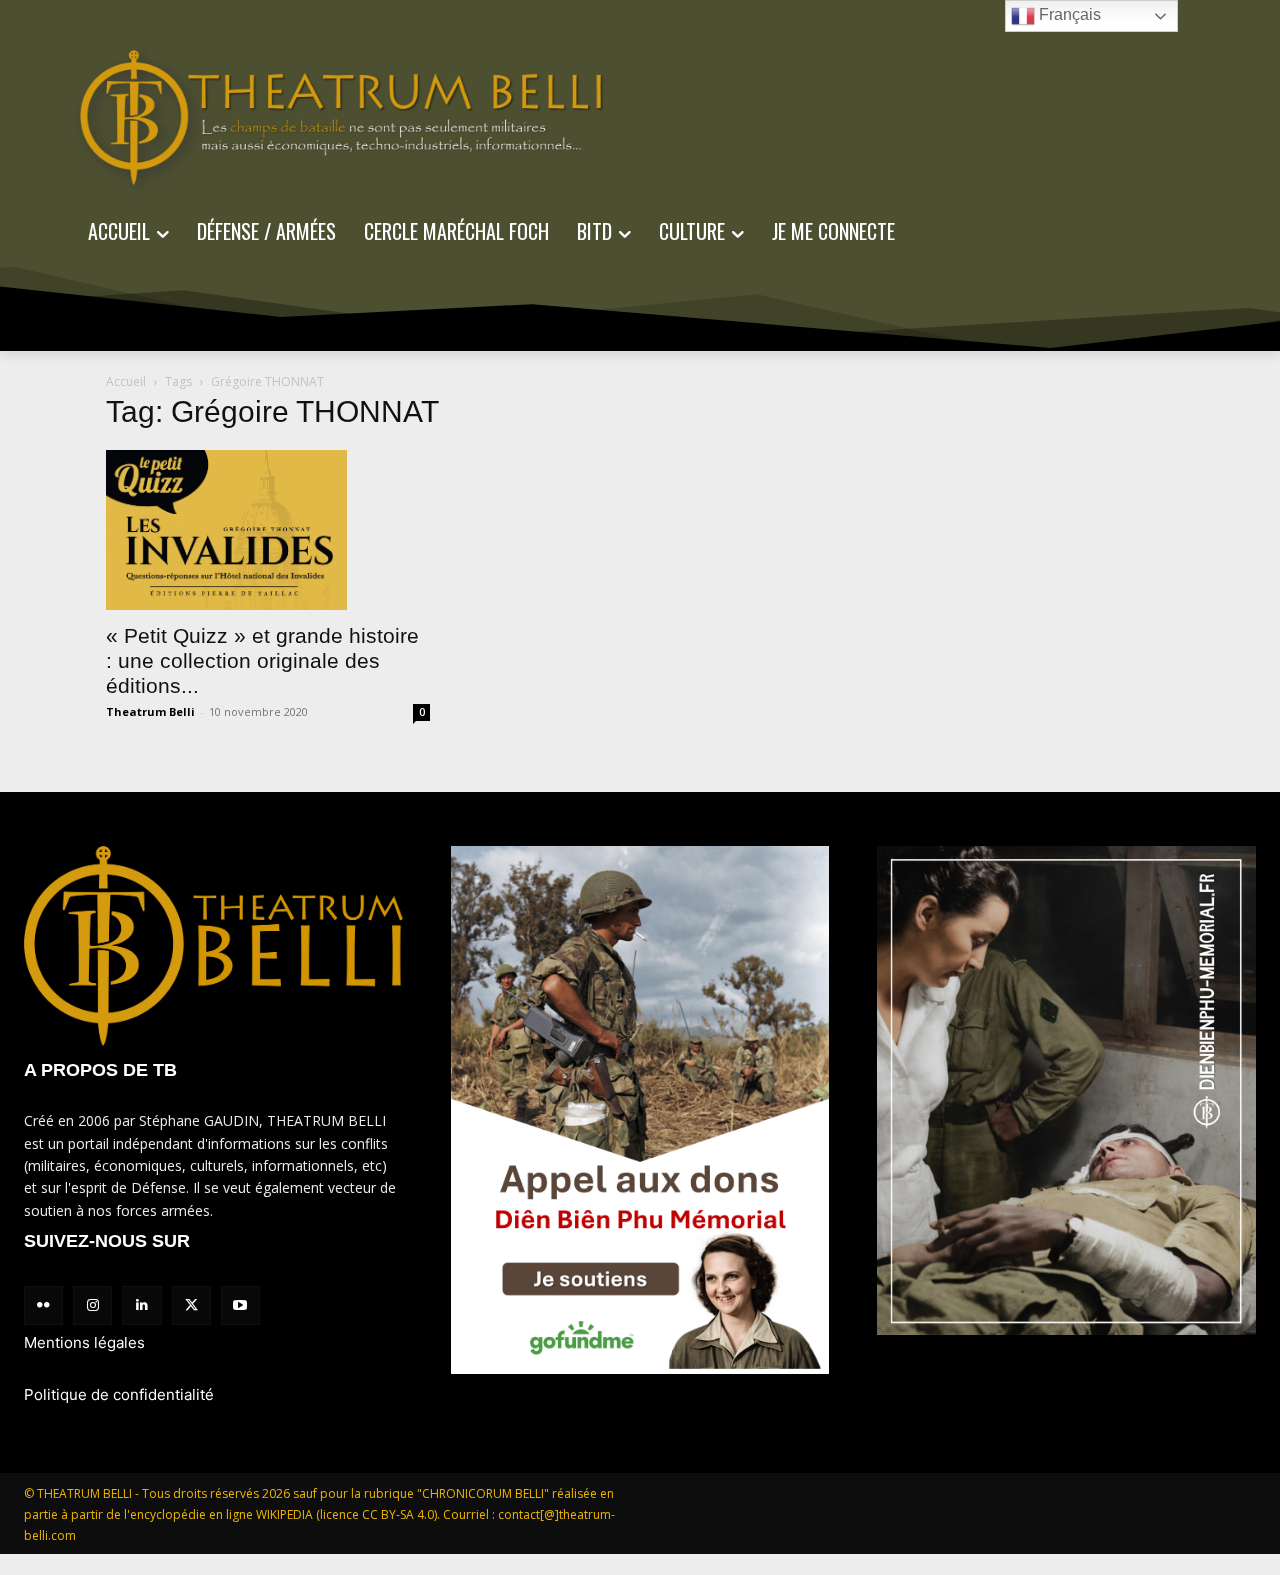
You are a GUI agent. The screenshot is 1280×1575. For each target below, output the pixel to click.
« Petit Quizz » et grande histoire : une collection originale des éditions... (262, 660)
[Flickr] (43, 1305)
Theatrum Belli (150, 711)
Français (1068, 14)
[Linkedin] (141, 1305)
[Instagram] (92, 1305)
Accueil (126, 381)
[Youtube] (240, 1305)
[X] (191, 1305)
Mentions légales (84, 1342)
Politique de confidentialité (119, 1394)
